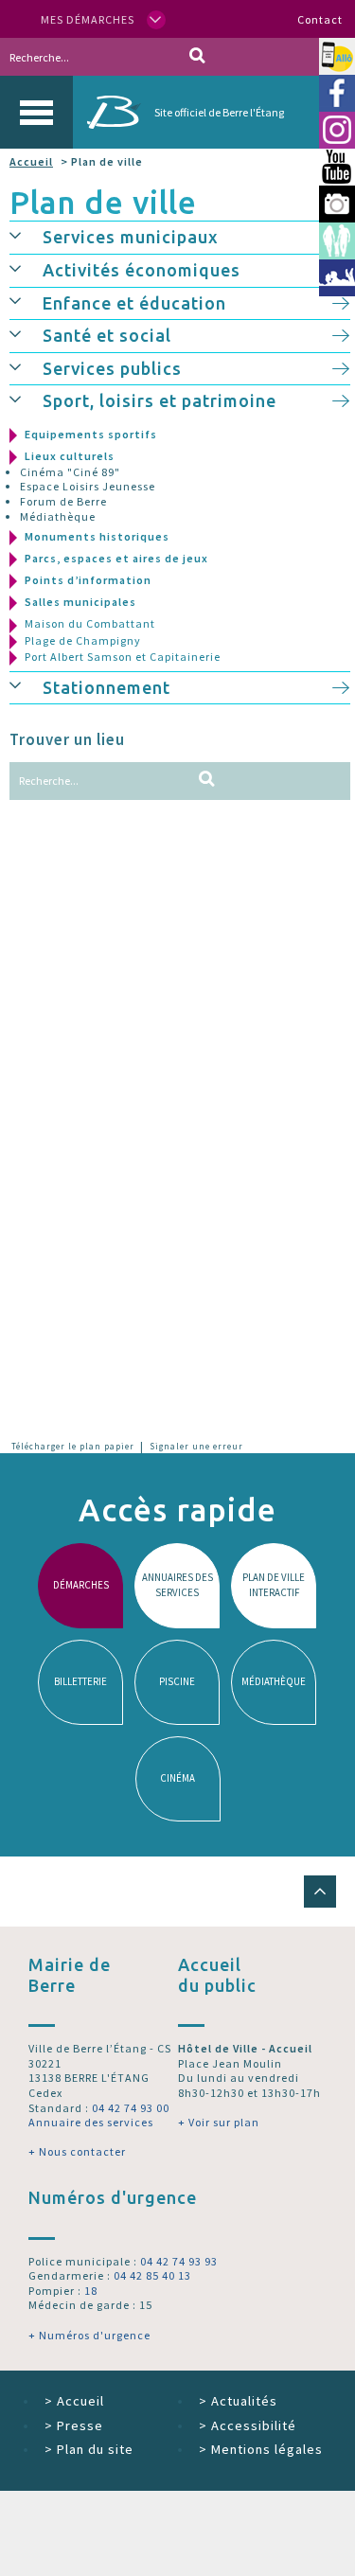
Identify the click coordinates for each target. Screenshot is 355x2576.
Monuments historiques (97, 536)
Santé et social (107, 335)
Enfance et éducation (134, 303)
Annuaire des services (91, 2122)
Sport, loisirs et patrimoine (160, 400)
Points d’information (88, 580)
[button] (26, 235)
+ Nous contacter (77, 2151)
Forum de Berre (63, 501)
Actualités (238, 2401)
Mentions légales (261, 2449)
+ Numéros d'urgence (89, 2335)
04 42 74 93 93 (179, 2261)
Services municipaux (131, 237)
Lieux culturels (70, 456)
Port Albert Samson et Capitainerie (123, 657)
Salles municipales (80, 602)
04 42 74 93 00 (131, 2108)
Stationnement (106, 687)
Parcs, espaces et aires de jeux (116, 558)
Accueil (31, 161)
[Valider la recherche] (197, 57)
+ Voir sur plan (219, 2122)
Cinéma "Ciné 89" (70, 472)
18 (91, 2291)
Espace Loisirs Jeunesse (88, 486)
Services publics (112, 368)
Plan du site (89, 2449)
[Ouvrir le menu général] (36, 112)
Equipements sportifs (91, 434)
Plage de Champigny (83, 640)
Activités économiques (142, 270)
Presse (74, 2425)
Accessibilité (248, 2425)
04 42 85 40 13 (152, 2275)
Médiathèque (58, 516)
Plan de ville (103, 202)
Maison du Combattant (90, 623)
